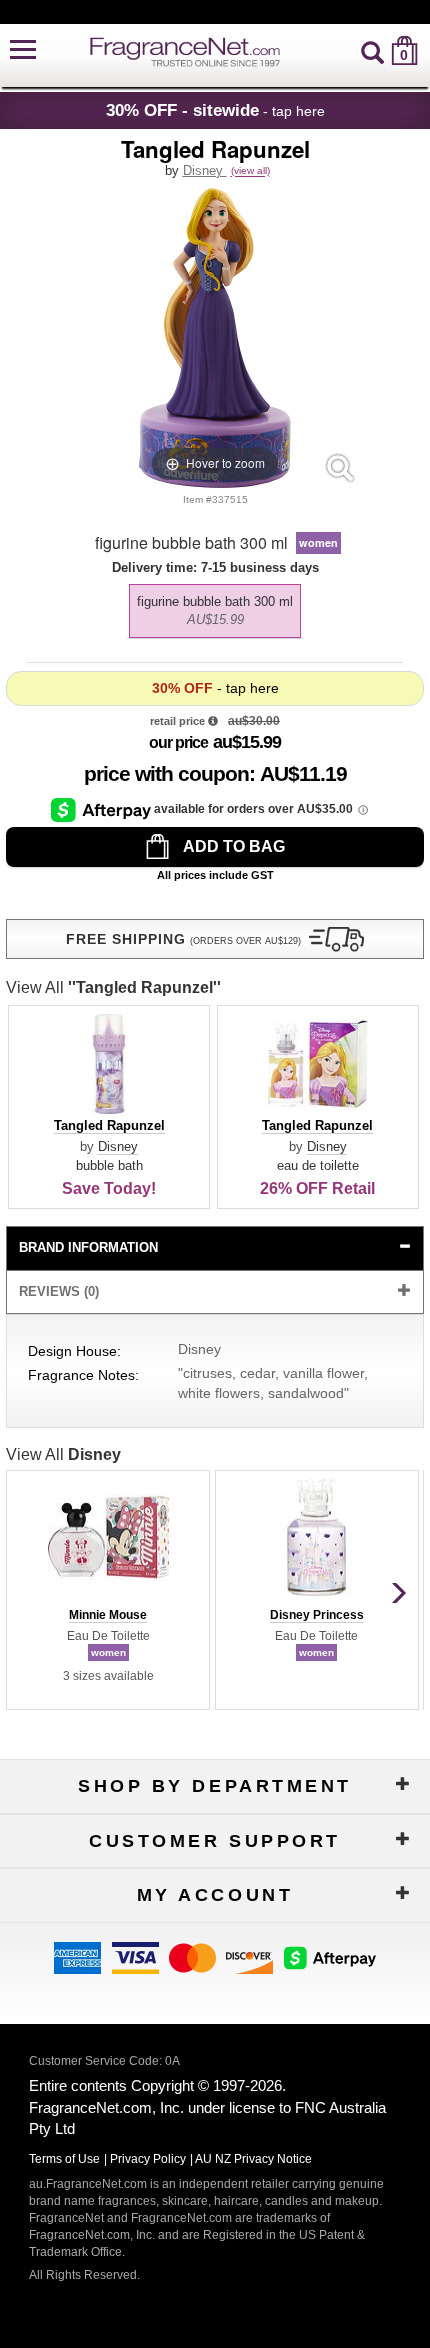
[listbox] (214, 606)
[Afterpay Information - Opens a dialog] (102, 809)
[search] (372, 50)
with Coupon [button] (166, 773)
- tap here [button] (215, 110)
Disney (205, 170)
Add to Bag (232, 846)
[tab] (214, 1248)
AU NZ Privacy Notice (253, 2159)
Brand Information (88, 1247)
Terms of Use (64, 2159)
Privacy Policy (148, 2159)
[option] (215, 611)
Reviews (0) (59, 1291)
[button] (23, 50)
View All (113, 987)
